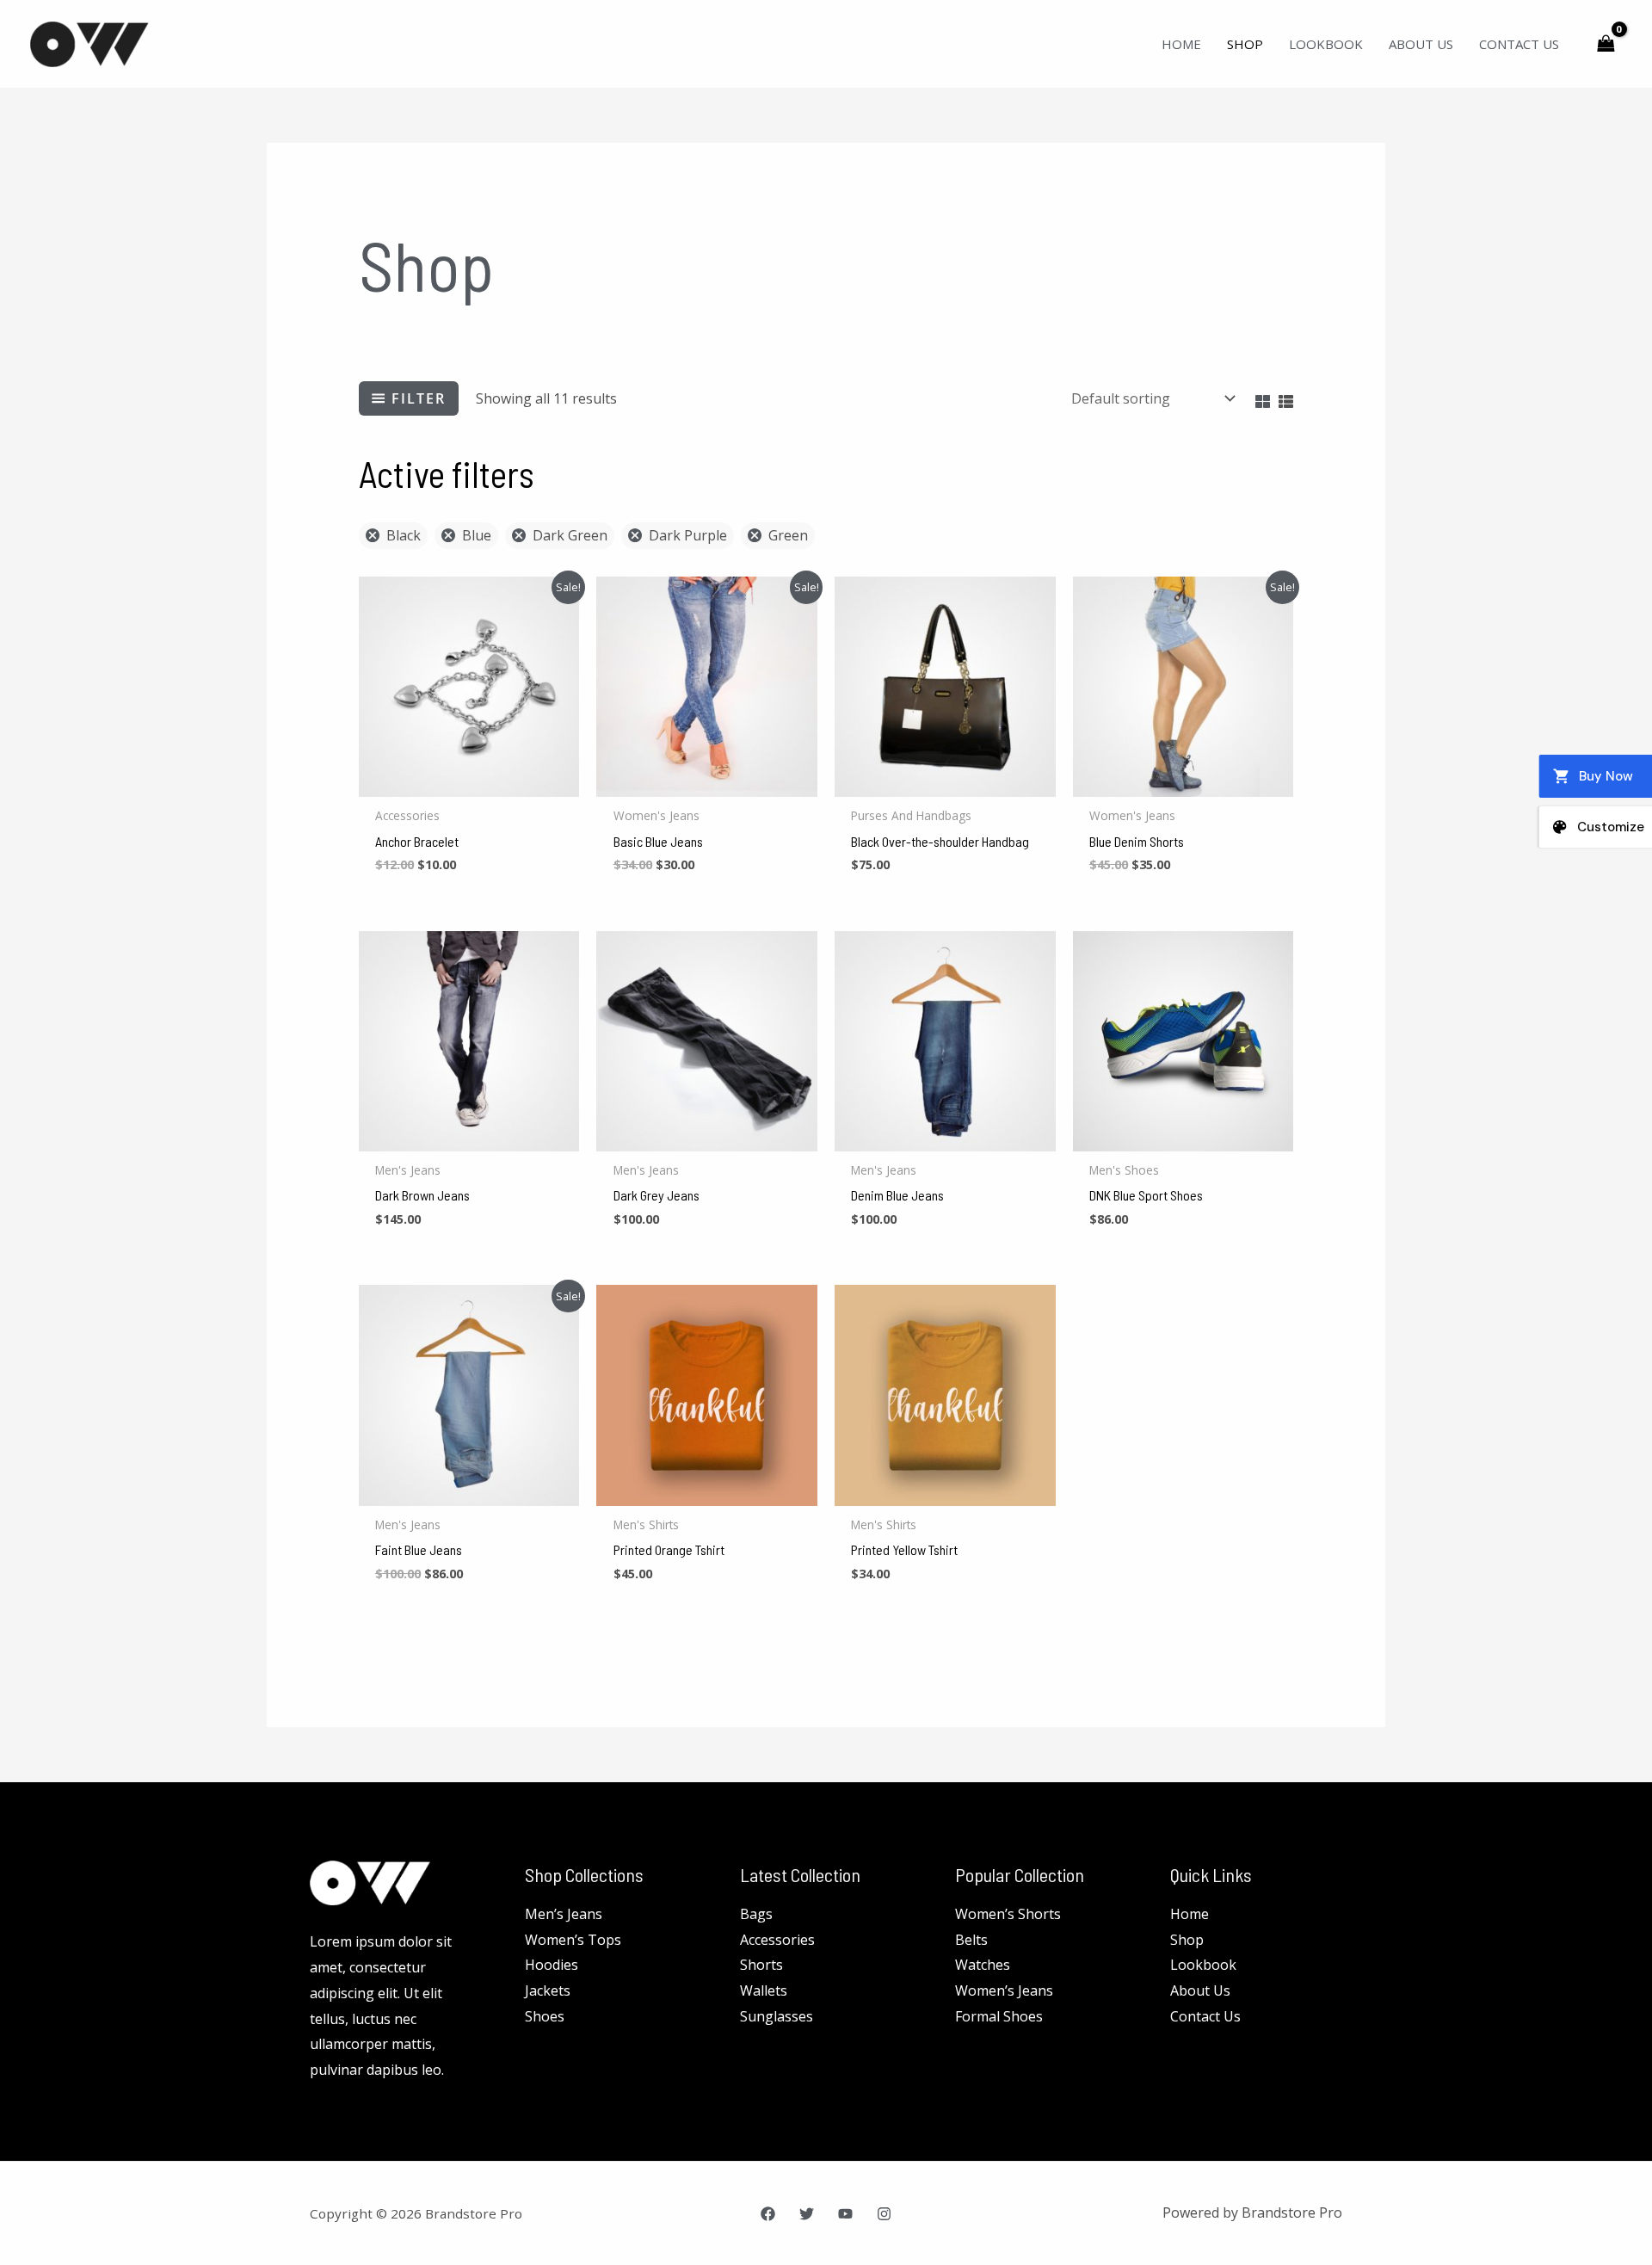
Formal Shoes (999, 2016)
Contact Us (1519, 44)
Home (1181, 44)
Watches (983, 1965)
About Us (1421, 44)
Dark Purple (688, 535)
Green (788, 535)
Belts (971, 1940)
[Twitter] (807, 2214)
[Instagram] (884, 2214)
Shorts (761, 1965)
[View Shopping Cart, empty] (1606, 43)
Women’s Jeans (1004, 1990)
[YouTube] (845, 2214)
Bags (756, 1914)
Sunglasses (777, 2016)
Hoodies (552, 1965)
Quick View (469, 781)
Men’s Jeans (564, 1914)
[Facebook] (768, 2214)
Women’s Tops (573, 1940)
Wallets (764, 1990)
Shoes (545, 2016)
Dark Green (570, 535)
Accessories (777, 1940)
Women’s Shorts (1008, 1914)
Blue (477, 535)
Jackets (548, 1990)
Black (404, 535)
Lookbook (1326, 44)
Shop (1245, 44)
